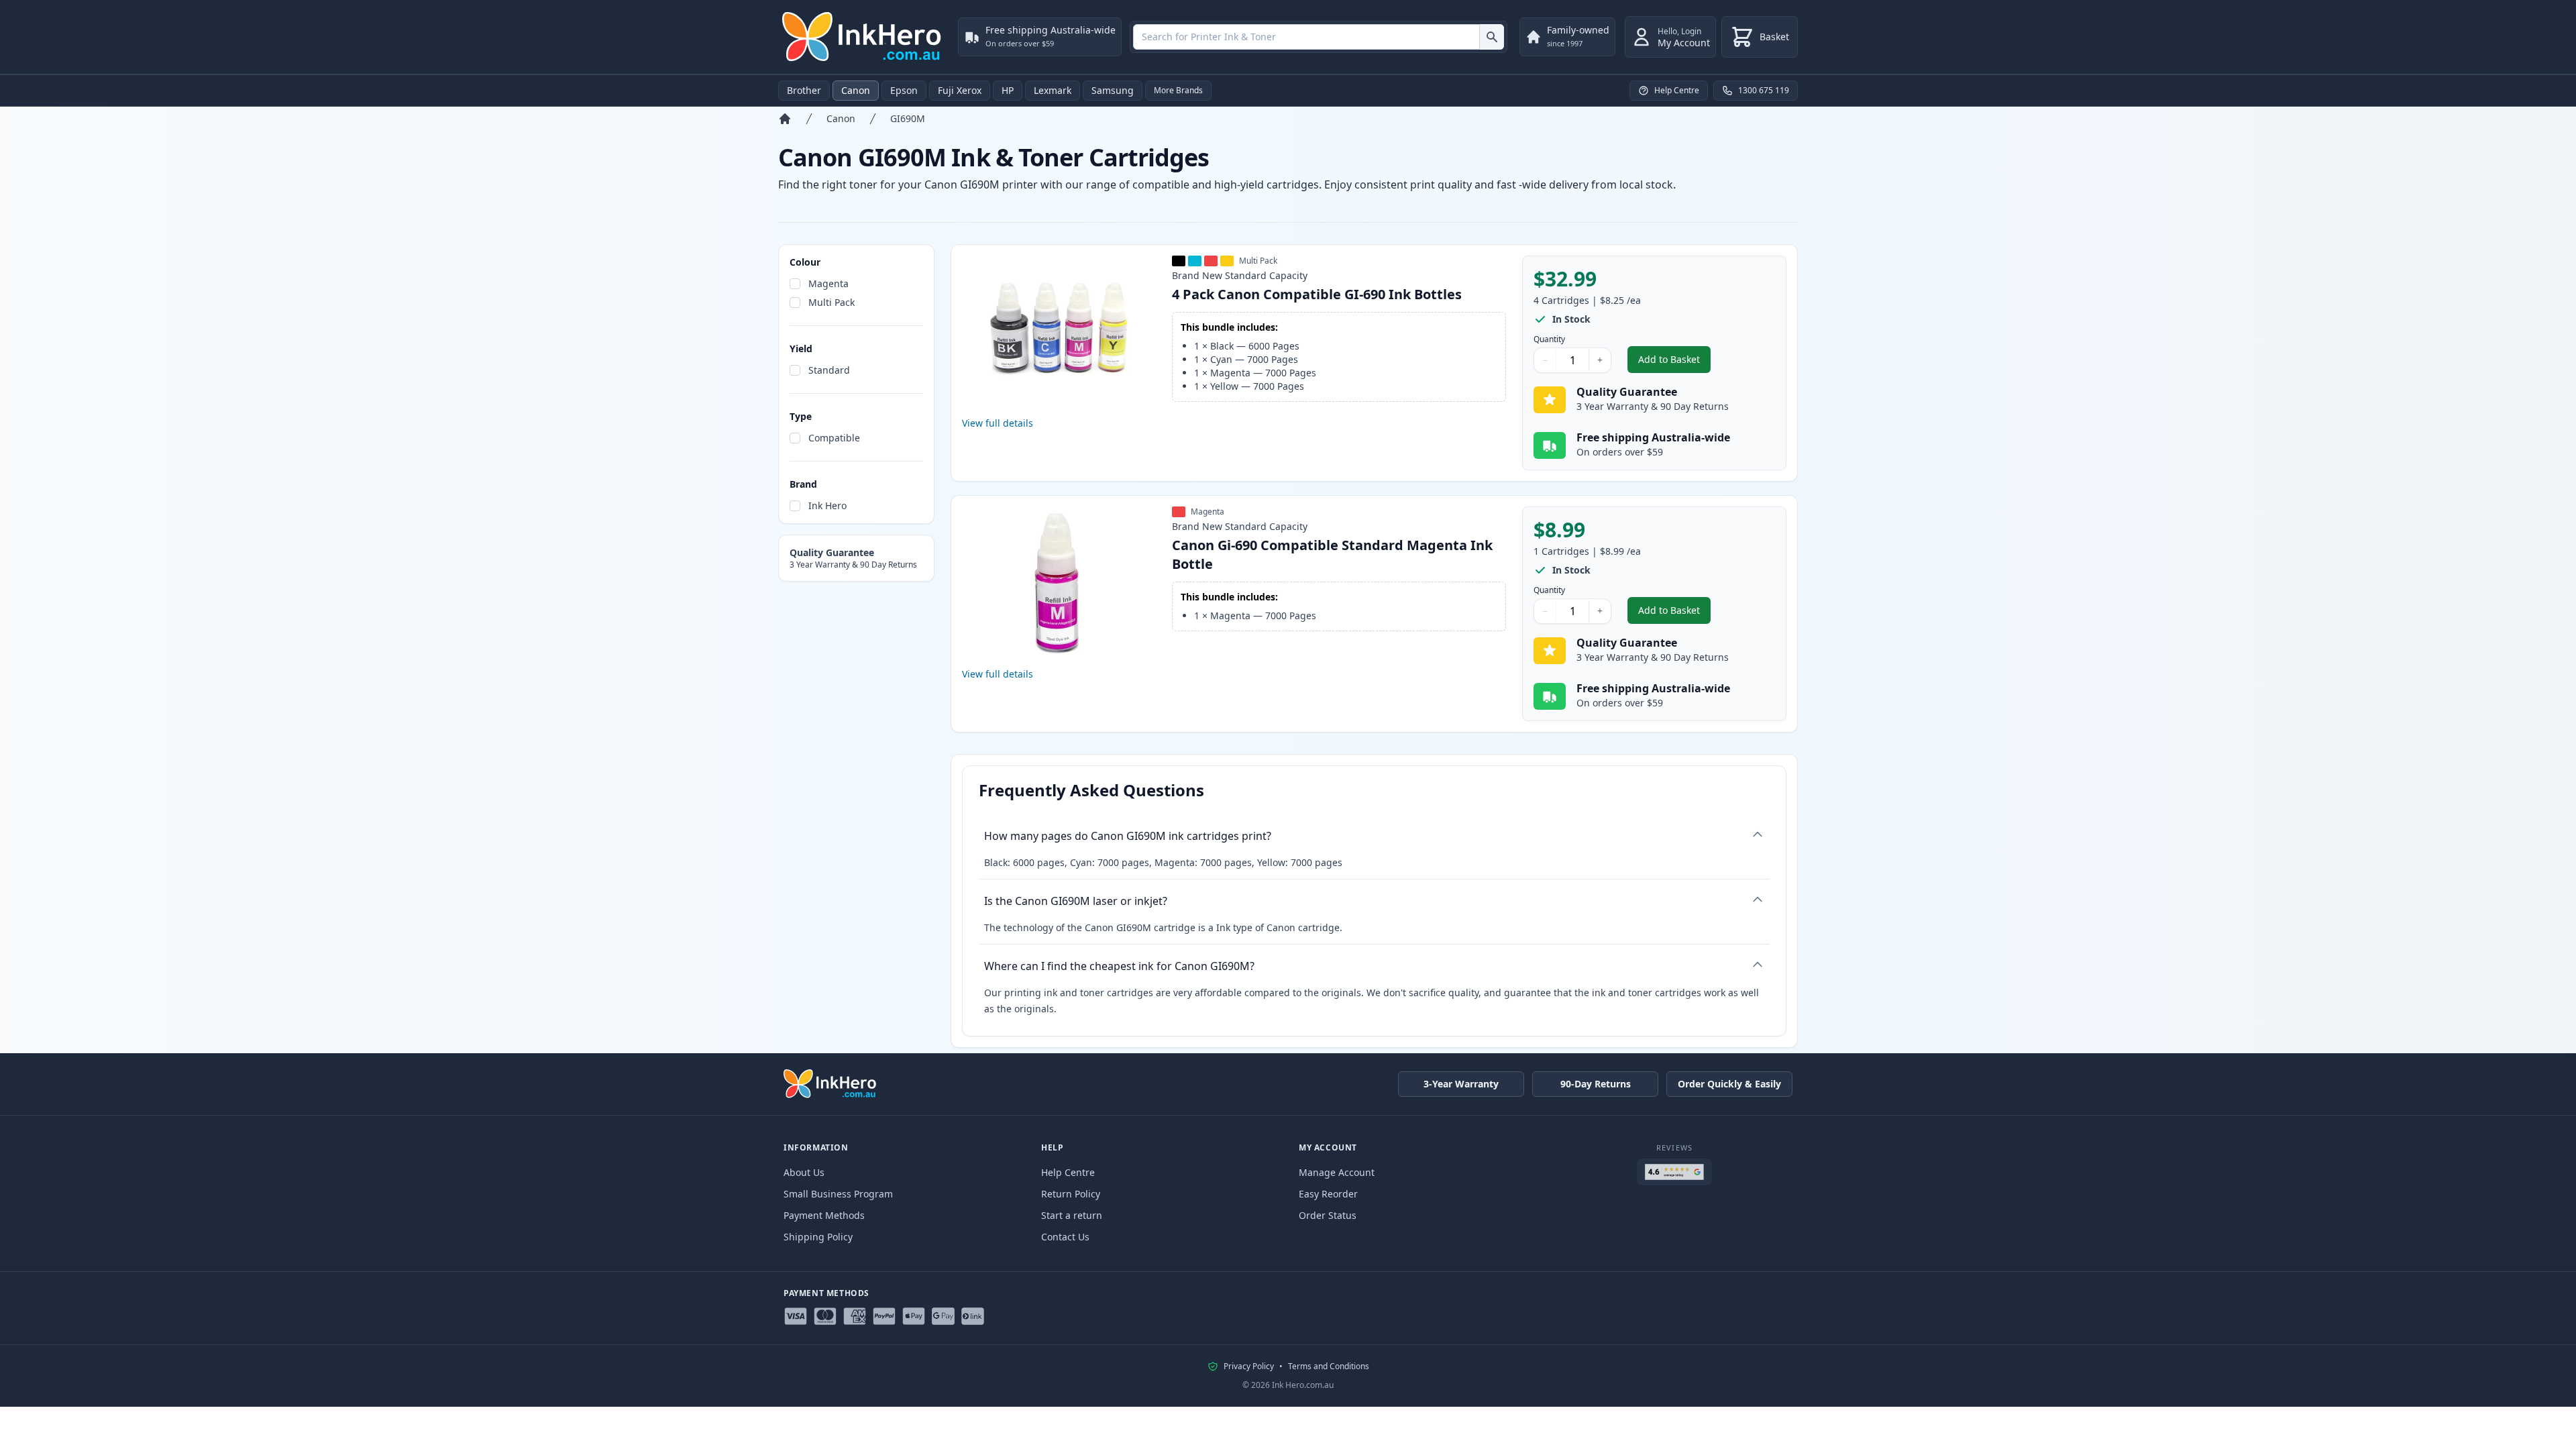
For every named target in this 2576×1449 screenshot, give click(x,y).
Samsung (1113, 90)
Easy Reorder (1328, 1194)
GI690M (908, 118)
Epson (904, 90)
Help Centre (1068, 1172)
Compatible (834, 438)
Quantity (1549, 339)
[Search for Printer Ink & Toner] (1492, 37)
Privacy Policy (1249, 1366)
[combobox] (1319, 37)
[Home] (785, 119)
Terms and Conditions (1329, 1366)
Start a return (1072, 1215)
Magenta (828, 283)
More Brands (1178, 90)
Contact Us (1065, 1237)
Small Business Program (838, 1194)
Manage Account (1337, 1172)
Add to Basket (1674, 363)
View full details (998, 423)
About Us (804, 1172)
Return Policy (1071, 1194)
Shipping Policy (818, 1237)
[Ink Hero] (863, 37)
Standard (829, 370)
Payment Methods (824, 1215)
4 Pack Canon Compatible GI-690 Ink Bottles (1317, 294)
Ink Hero (827, 505)
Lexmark (1053, 90)
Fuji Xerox (960, 90)
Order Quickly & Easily (1729, 1084)
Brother (804, 90)
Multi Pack (831, 302)
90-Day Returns (1596, 1084)
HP (1008, 90)
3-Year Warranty (1461, 1084)
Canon (856, 90)
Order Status (1328, 1215)
